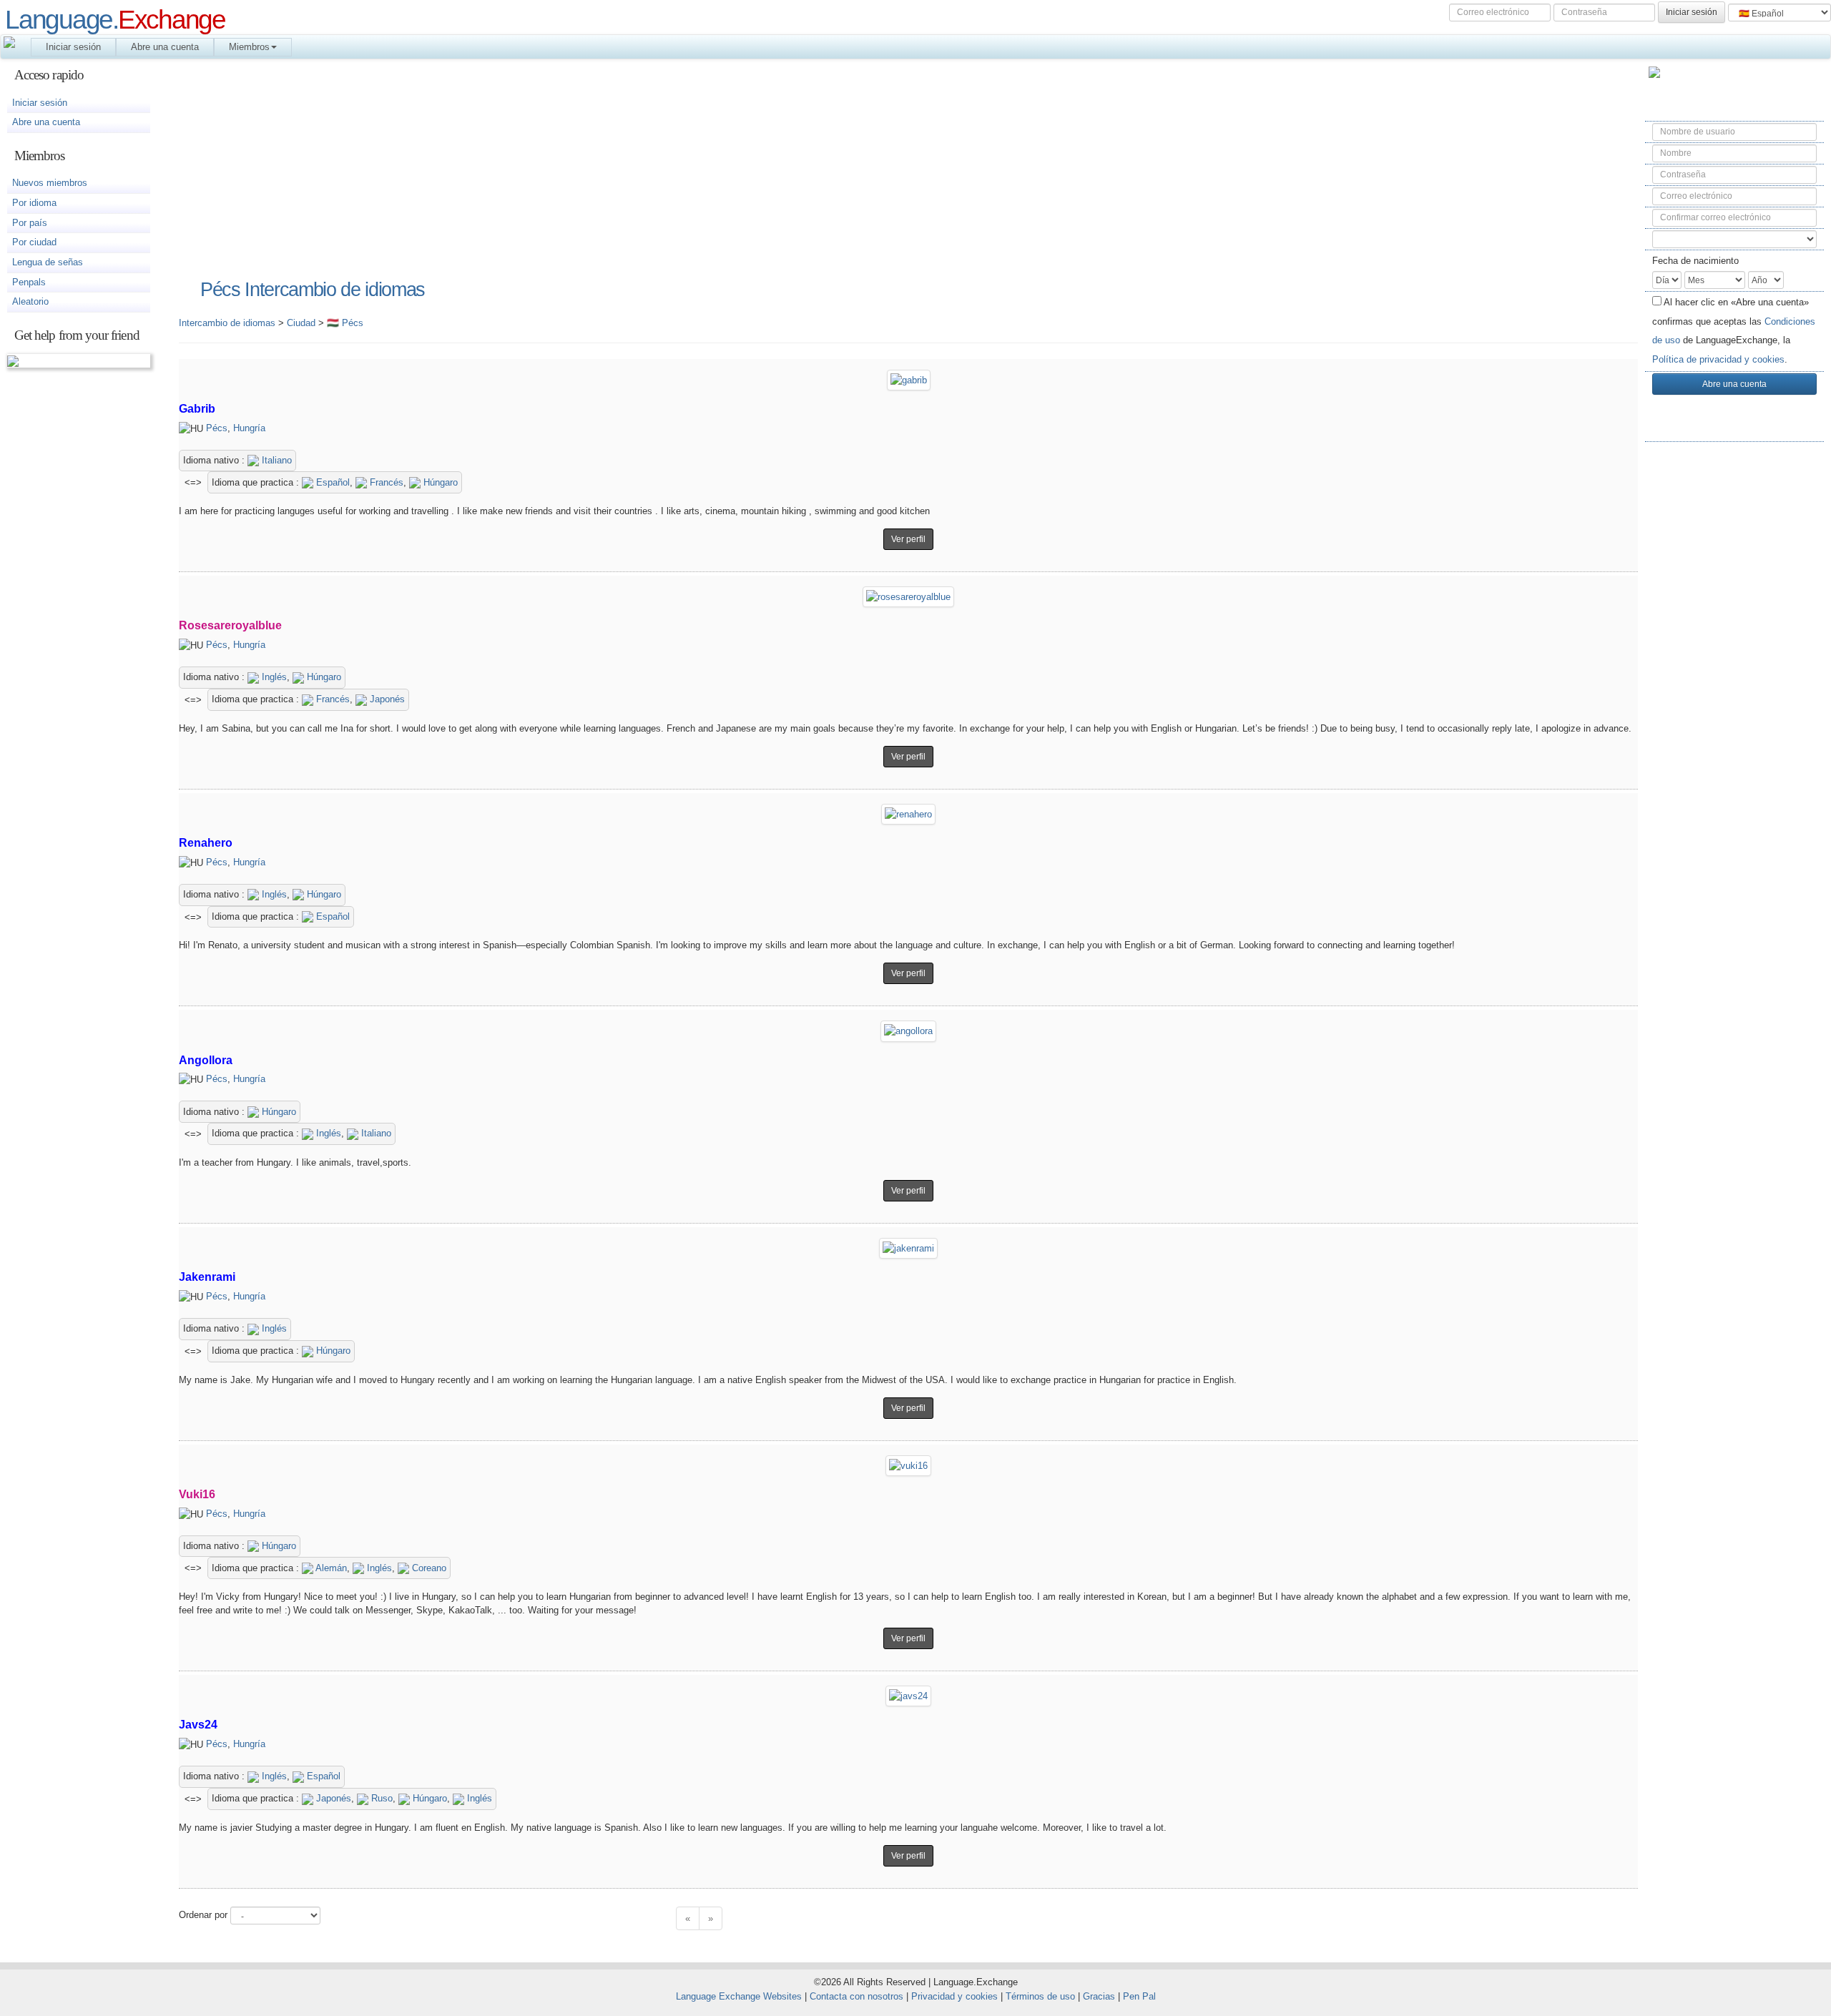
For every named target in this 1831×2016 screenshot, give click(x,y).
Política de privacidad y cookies (1718, 359)
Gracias (1099, 1996)
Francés (385, 482)
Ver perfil (908, 539)
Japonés (386, 699)
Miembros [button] (249, 47)
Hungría (249, 428)
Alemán (330, 1568)
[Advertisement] (1734, 680)
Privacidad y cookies (954, 1996)
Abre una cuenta (165, 47)
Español (332, 482)
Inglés (273, 677)
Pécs (217, 428)
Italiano (275, 460)
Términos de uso (1040, 1996)
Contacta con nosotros (856, 1996)
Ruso (381, 1798)
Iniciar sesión (73, 47)
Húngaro (439, 482)
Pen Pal (1139, 1996)
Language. (115, 19)
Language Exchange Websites (739, 1996)
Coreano (428, 1568)
